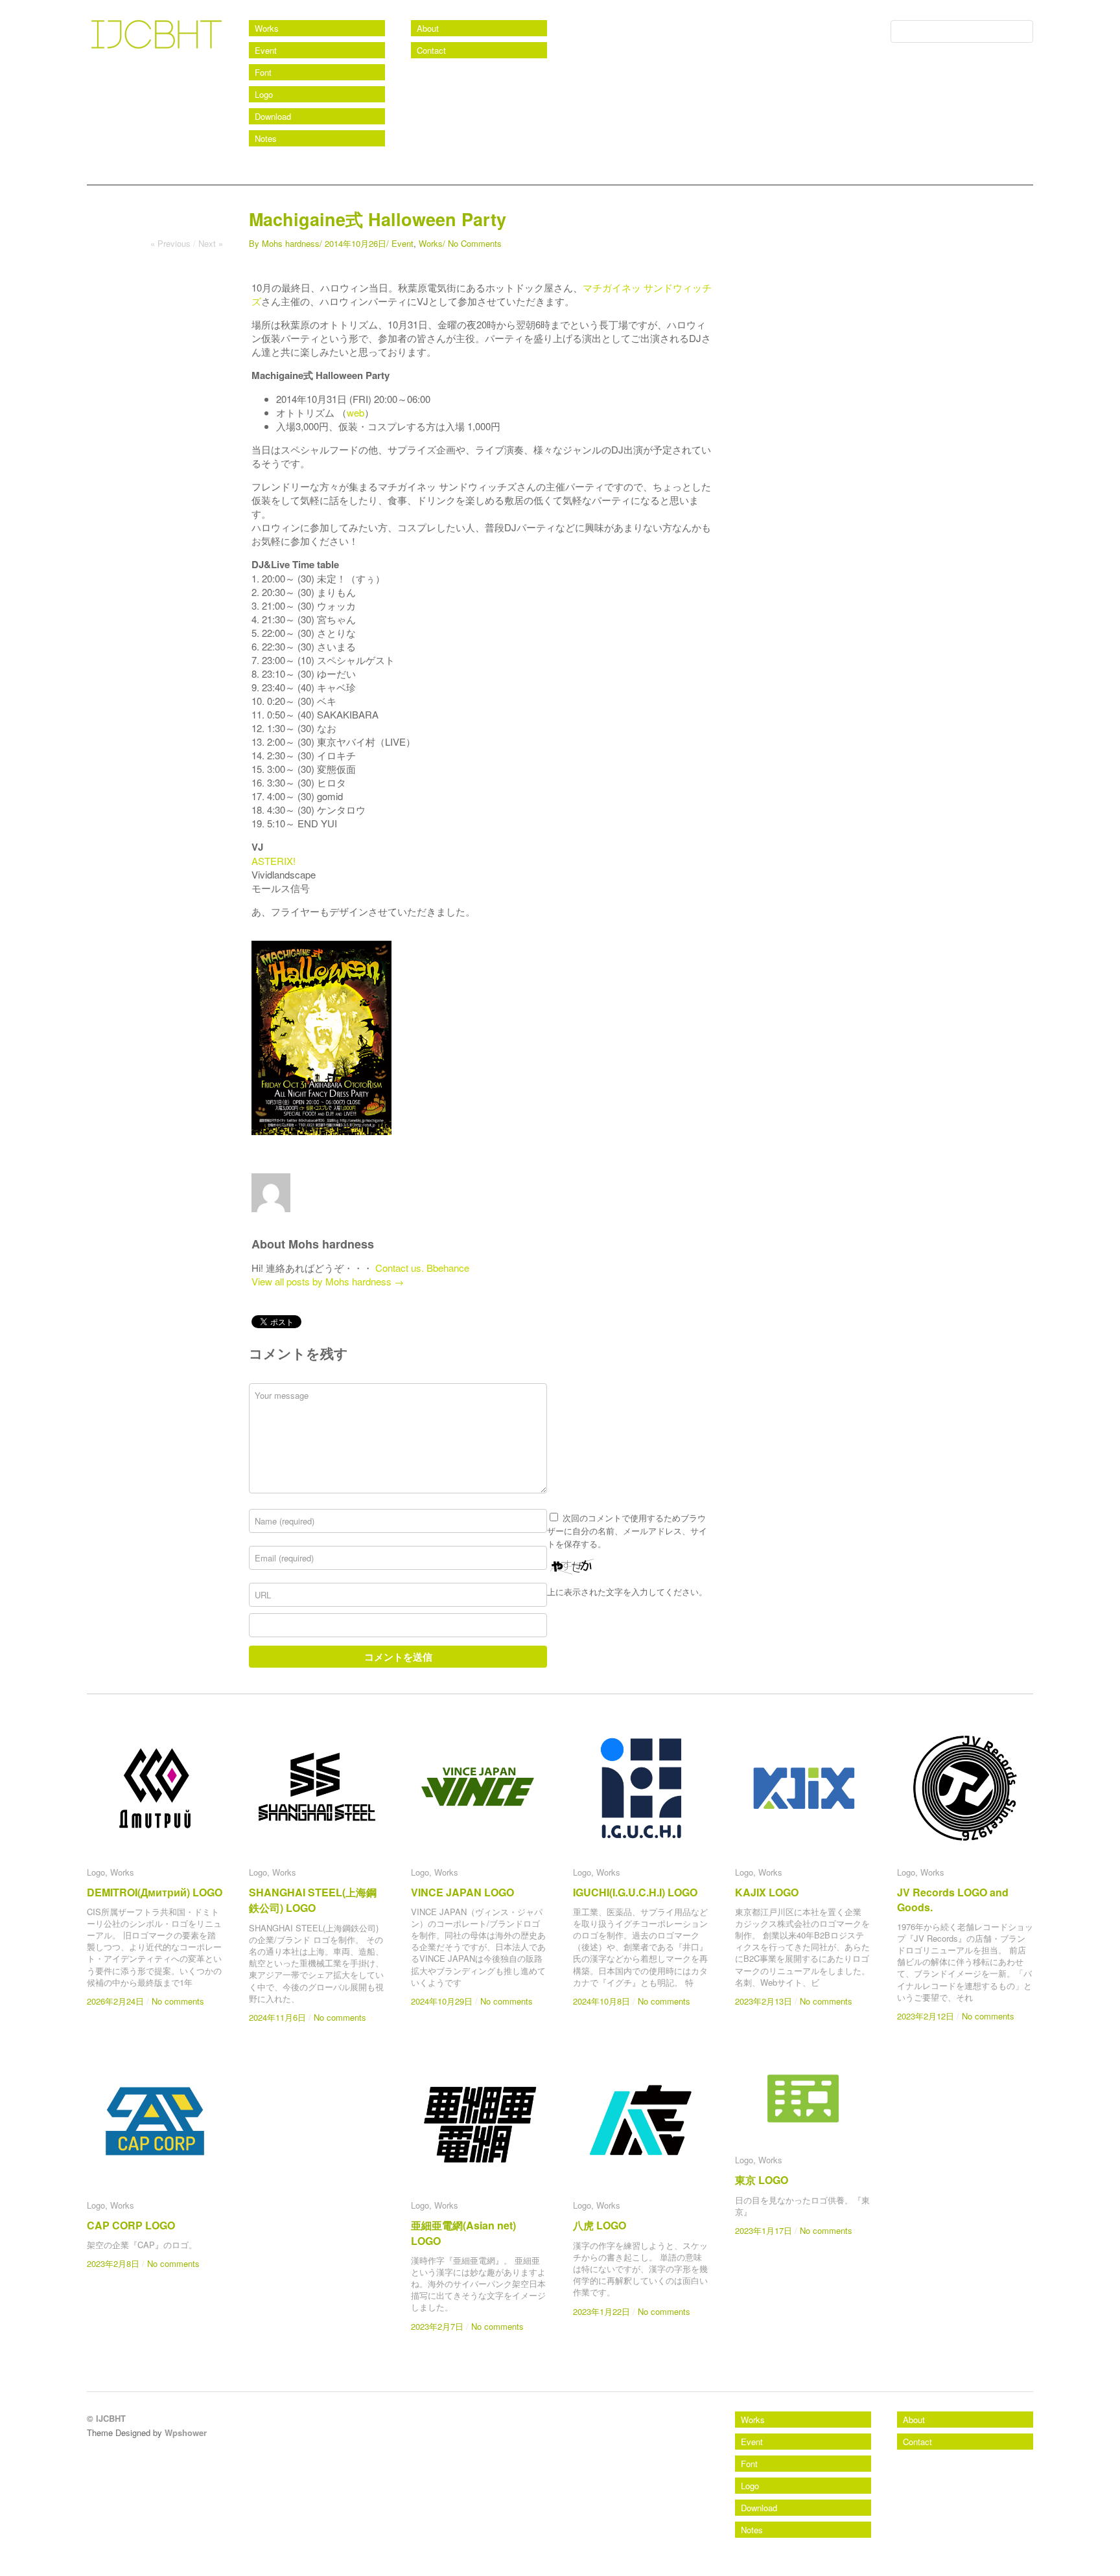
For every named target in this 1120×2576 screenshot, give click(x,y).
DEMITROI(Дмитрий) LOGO (155, 1892)
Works (267, 28)
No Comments (475, 243)
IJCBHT (114, 64)
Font (263, 72)
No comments (178, 2001)
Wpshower (186, 2432)
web (356, 412)
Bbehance (448, 1268)
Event (266, 50)
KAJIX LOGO (767, 1892)
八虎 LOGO (600, 2225)
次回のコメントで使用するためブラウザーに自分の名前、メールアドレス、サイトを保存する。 (627, 1531)
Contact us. (400, 1268)
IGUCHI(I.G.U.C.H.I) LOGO (635, 1892)
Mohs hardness (291, 243)
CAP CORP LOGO (131, 2225)
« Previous (170, 243)
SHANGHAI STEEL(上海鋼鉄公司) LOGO (313, 1900)
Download (273, 116)
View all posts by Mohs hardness (328, 1281)
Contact (431, 50)
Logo (264, 94)
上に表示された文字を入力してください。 (627, 1592)
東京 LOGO (762, 2180)
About (428, 28)
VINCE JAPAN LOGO (462, 1892)
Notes (266, 138)
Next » (211, 243)
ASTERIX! (274, 861)
